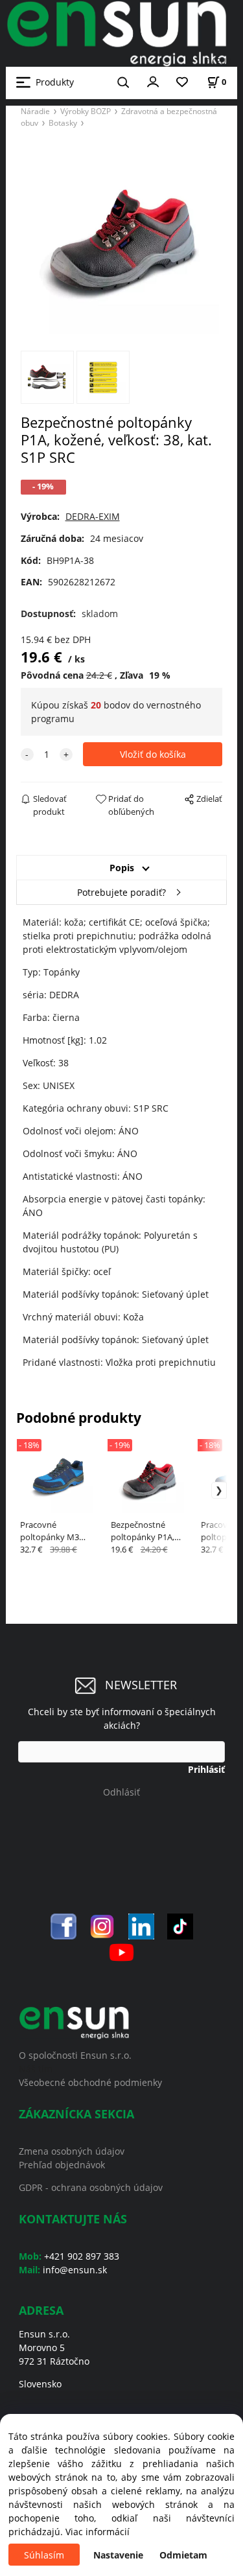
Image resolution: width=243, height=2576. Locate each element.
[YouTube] (121, 1951)
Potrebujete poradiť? (121, 892)
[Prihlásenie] (153, 81)
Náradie (35, 111)
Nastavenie (118, 2555)
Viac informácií (98, 2532)
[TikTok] (180, 1926)
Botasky (63, 123)
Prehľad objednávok (62, 2165)
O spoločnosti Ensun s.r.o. (75, 2055)
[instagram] (102, 1926)
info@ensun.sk (75, 2270)
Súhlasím (44, 2555)
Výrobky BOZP (86, 111)
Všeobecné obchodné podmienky (90, 2082)
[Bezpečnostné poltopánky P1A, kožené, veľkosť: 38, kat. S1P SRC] (122, 238)
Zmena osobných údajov (72, 2151)
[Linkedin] (141, 1926)
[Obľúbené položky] (182, 83)
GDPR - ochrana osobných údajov (91, 2187)
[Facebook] (64, 1926)
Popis (122, 868)
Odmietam (183, 2555)
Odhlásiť (121, 1792)
